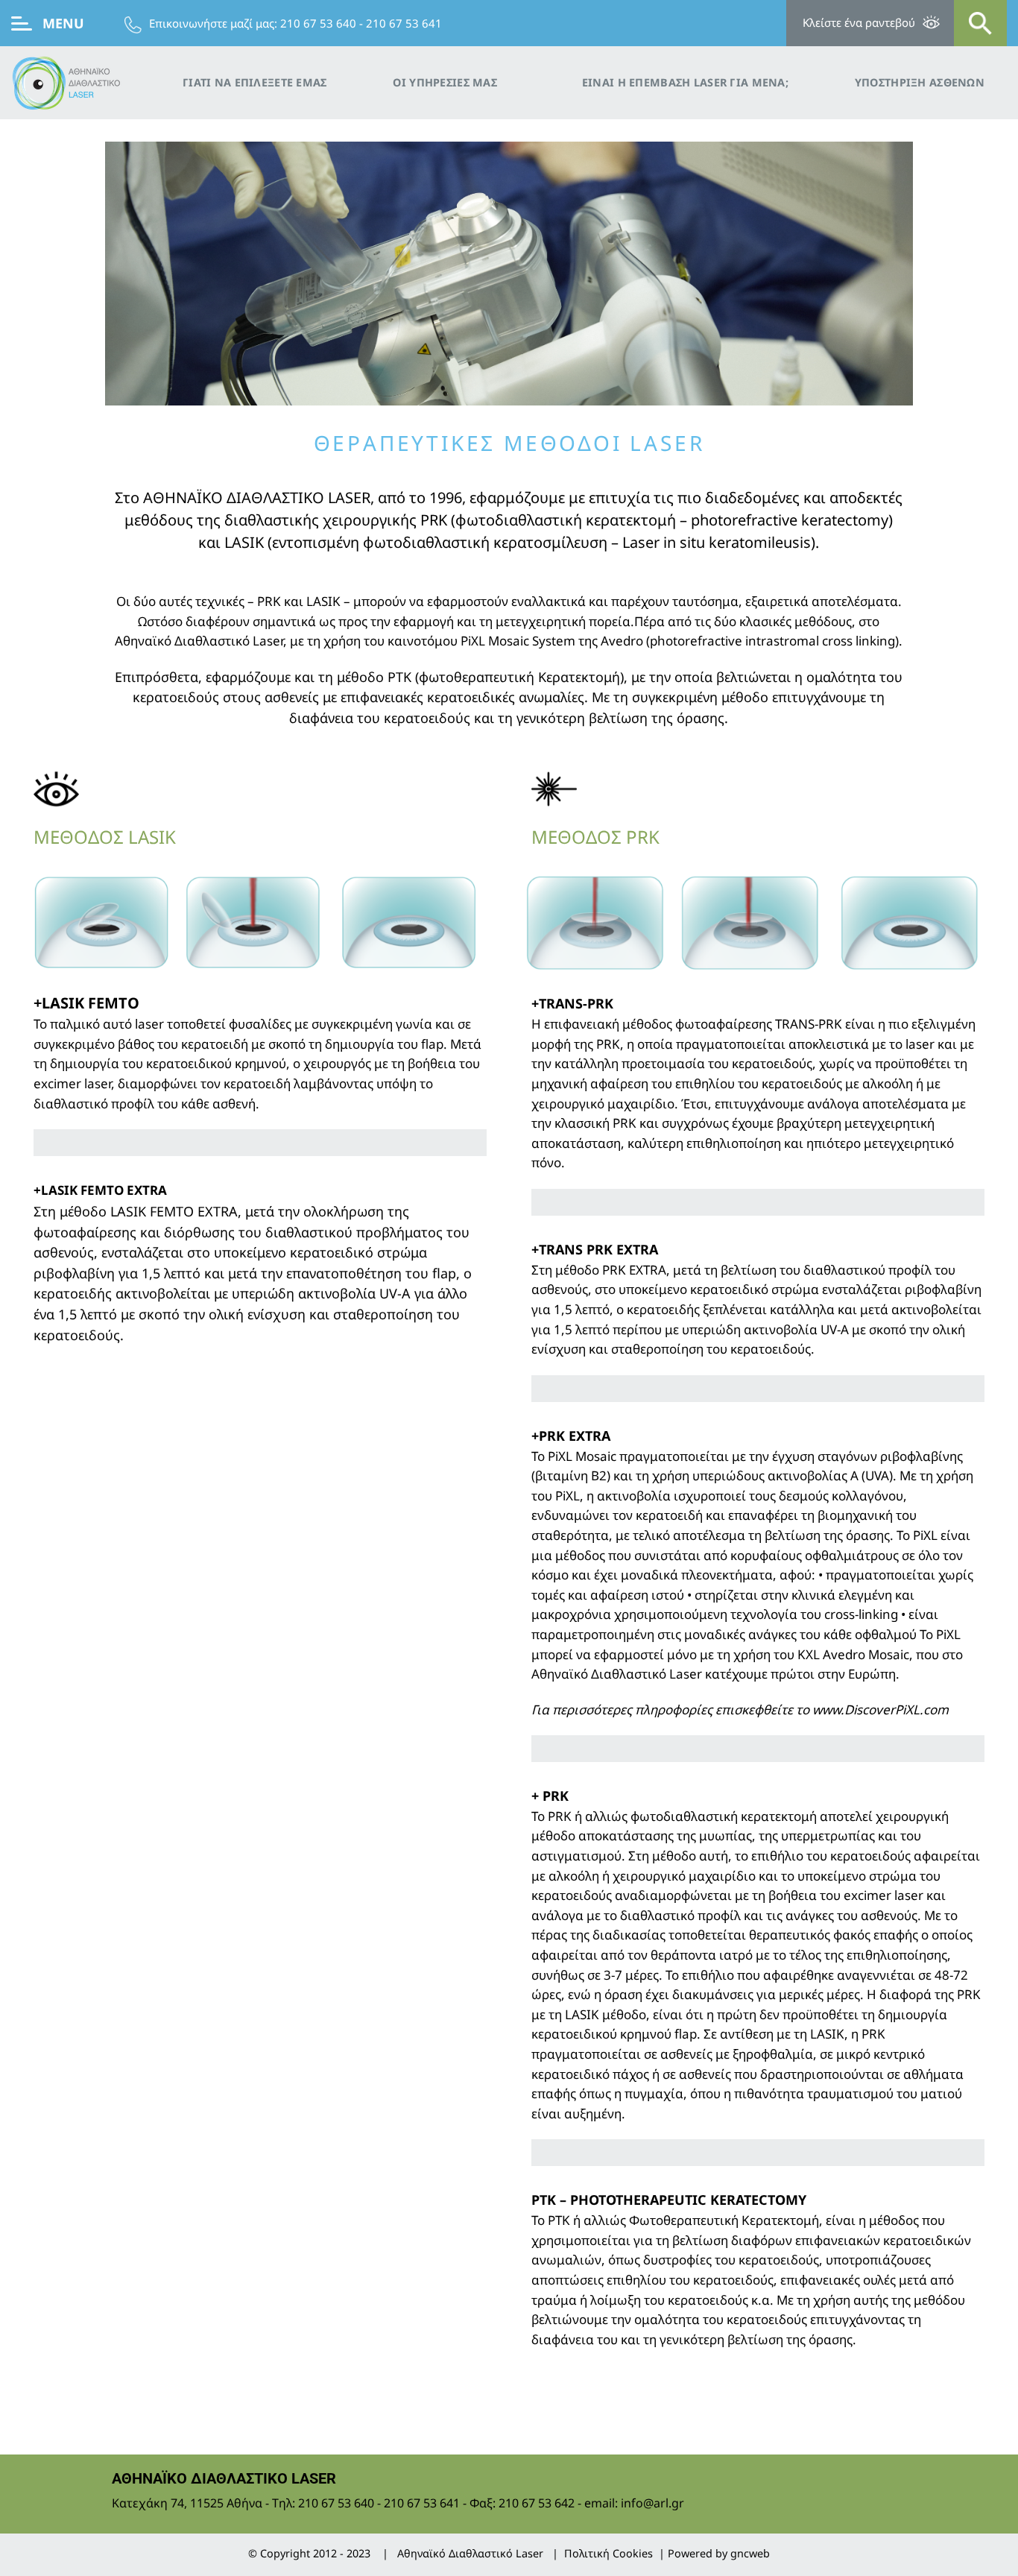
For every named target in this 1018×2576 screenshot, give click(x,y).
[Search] (980, 23)
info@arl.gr (652, 2503)
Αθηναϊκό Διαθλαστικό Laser (470, 2553)
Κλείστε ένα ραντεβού (859, 22)
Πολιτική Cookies (608, 2553)
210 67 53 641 (404, 23)
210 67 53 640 (318, 23)
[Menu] (22, 23)
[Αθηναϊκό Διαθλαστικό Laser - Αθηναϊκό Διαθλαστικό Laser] (86, 83)
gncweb (750, 2553)
